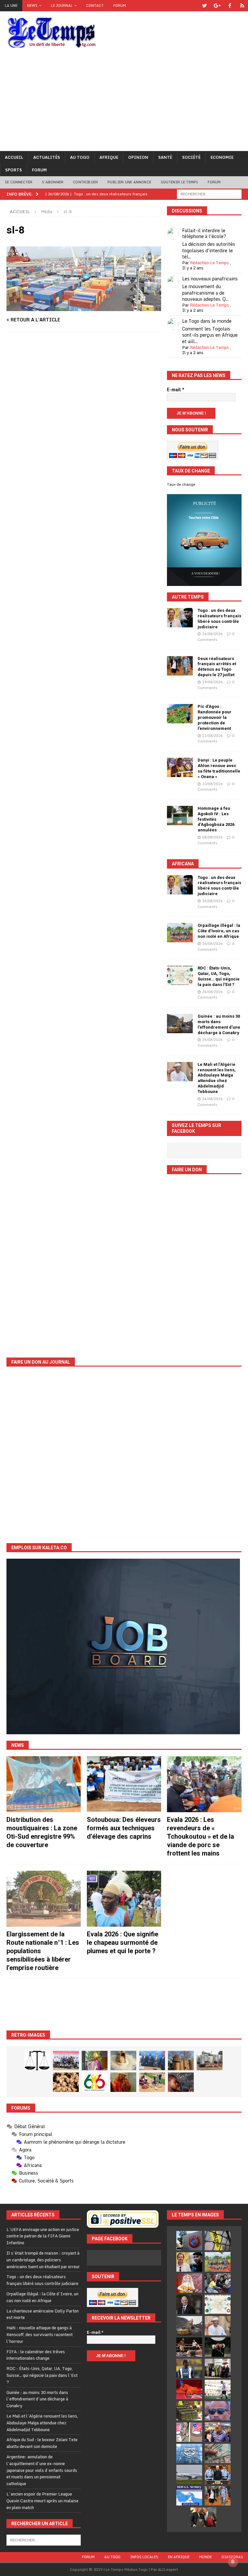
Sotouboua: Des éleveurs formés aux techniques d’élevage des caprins (124, 1828)
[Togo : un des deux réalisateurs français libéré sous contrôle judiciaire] (180, 618)
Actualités (47, 157)
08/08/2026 (212, 837)
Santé (165, 157)
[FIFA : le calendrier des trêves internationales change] (189, 2304)
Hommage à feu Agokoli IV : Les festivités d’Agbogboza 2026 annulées (216, 819)
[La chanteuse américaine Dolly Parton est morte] (189, 2283)
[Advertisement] (124, 103)
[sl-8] (84, 307)
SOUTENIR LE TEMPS (179, 182)
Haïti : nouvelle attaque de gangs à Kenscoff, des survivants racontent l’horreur (40, 2334)
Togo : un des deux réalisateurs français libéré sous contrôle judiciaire (219, 619)
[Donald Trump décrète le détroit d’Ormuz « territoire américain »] (189, 2496)
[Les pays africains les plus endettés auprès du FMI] (189, 2453)
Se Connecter (19, 182)
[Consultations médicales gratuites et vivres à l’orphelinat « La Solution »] (66, 2061)
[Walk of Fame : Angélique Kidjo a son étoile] (189, 2389)
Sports (14, 170)
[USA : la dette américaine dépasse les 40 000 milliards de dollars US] (218, 2453)
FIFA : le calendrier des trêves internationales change (36, 2355)
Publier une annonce (129, 182)
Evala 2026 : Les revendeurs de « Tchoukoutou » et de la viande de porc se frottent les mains (201, 1836)
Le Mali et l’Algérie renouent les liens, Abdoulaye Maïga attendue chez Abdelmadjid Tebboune (217, 1078)
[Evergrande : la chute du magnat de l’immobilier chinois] (218, 2474)
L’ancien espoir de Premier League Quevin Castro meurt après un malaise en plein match (42, 2501)
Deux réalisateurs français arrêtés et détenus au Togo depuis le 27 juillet (217, 667)
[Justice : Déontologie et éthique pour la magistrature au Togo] (37, 2061)
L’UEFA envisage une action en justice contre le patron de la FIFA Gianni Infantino (43, 2236)
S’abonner (53, 182)
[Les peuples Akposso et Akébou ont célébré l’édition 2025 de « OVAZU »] (123, 2061)
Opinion (138, 157)
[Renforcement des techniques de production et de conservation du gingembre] (66, 2082)
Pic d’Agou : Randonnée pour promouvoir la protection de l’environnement (215, 717)
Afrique (109, 157)
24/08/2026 (212, 992)
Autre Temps (188, 597)
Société (191, 157)
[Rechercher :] (209, 194)
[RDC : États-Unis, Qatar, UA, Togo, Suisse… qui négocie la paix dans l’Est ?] (180, 975)
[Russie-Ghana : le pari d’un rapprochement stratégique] (203, 2517)
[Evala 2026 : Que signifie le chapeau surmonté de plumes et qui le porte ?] (124, 1899)
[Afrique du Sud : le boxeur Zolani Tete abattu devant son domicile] (189, 2347)
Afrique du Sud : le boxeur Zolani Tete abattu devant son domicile (42, 2443)
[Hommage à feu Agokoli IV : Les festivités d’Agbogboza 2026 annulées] (180, 816)
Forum (120, 5)
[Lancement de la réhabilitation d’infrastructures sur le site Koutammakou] (181, 2061)
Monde (206, 2557)
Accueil (14, 157)
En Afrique (179, 2557)
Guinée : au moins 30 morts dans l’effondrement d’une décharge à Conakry (219, 1024)
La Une (11, 5)
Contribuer (85, 182)
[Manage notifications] (233, 2562)
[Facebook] (230, 6)
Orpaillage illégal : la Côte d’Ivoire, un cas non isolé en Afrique (219, 931)
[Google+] (217, 6)
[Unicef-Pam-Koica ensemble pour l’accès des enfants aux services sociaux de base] (152, 2061)
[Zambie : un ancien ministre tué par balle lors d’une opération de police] (218, 2432)
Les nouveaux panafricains (210, 279)
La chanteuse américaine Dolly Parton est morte (43, 2314)
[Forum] (242, 6)
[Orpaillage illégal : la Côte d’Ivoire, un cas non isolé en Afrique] (180, 933)
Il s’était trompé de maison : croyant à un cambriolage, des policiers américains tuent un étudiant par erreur (43, 2260)
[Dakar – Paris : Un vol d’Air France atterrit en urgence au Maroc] (189, 2474)
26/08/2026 (212, 634)
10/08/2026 (212, 784)
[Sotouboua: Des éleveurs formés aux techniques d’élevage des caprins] (124, 1784)
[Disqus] (84, 428)
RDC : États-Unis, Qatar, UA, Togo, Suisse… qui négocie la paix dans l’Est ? (219, 976)
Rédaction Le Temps (209, 263)
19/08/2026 (212, 682)
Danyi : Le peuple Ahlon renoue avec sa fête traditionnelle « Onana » (219, 768)
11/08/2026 (212, 736)
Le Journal (62, 5)
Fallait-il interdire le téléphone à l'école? (204, 233)
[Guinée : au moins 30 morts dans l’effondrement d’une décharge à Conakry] (180, 1023)
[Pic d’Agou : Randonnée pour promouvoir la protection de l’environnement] (180, 714)
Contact (95, 5)
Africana (183, 864)
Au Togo (80, 157)
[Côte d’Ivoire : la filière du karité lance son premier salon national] (218, 2368)
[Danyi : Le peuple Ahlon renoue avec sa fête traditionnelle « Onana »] (180, 767)
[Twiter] (205, 6)
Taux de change (181, 484)
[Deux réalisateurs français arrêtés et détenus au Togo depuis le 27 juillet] (180, 666)
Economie (222, 157)
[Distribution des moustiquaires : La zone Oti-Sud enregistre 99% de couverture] (44, 1784)
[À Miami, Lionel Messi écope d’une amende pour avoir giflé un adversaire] (218, 2389)
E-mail (176, 390)
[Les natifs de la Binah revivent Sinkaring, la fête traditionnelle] (152, 2082)
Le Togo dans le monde (207, 321)
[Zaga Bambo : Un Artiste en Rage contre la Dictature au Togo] (123, 2082)
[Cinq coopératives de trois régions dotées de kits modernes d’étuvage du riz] (210, 2061)
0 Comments (216, 637)
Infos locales (144, 2557)
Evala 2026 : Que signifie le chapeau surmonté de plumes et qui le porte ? (123, 1943)
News (32, 5)
